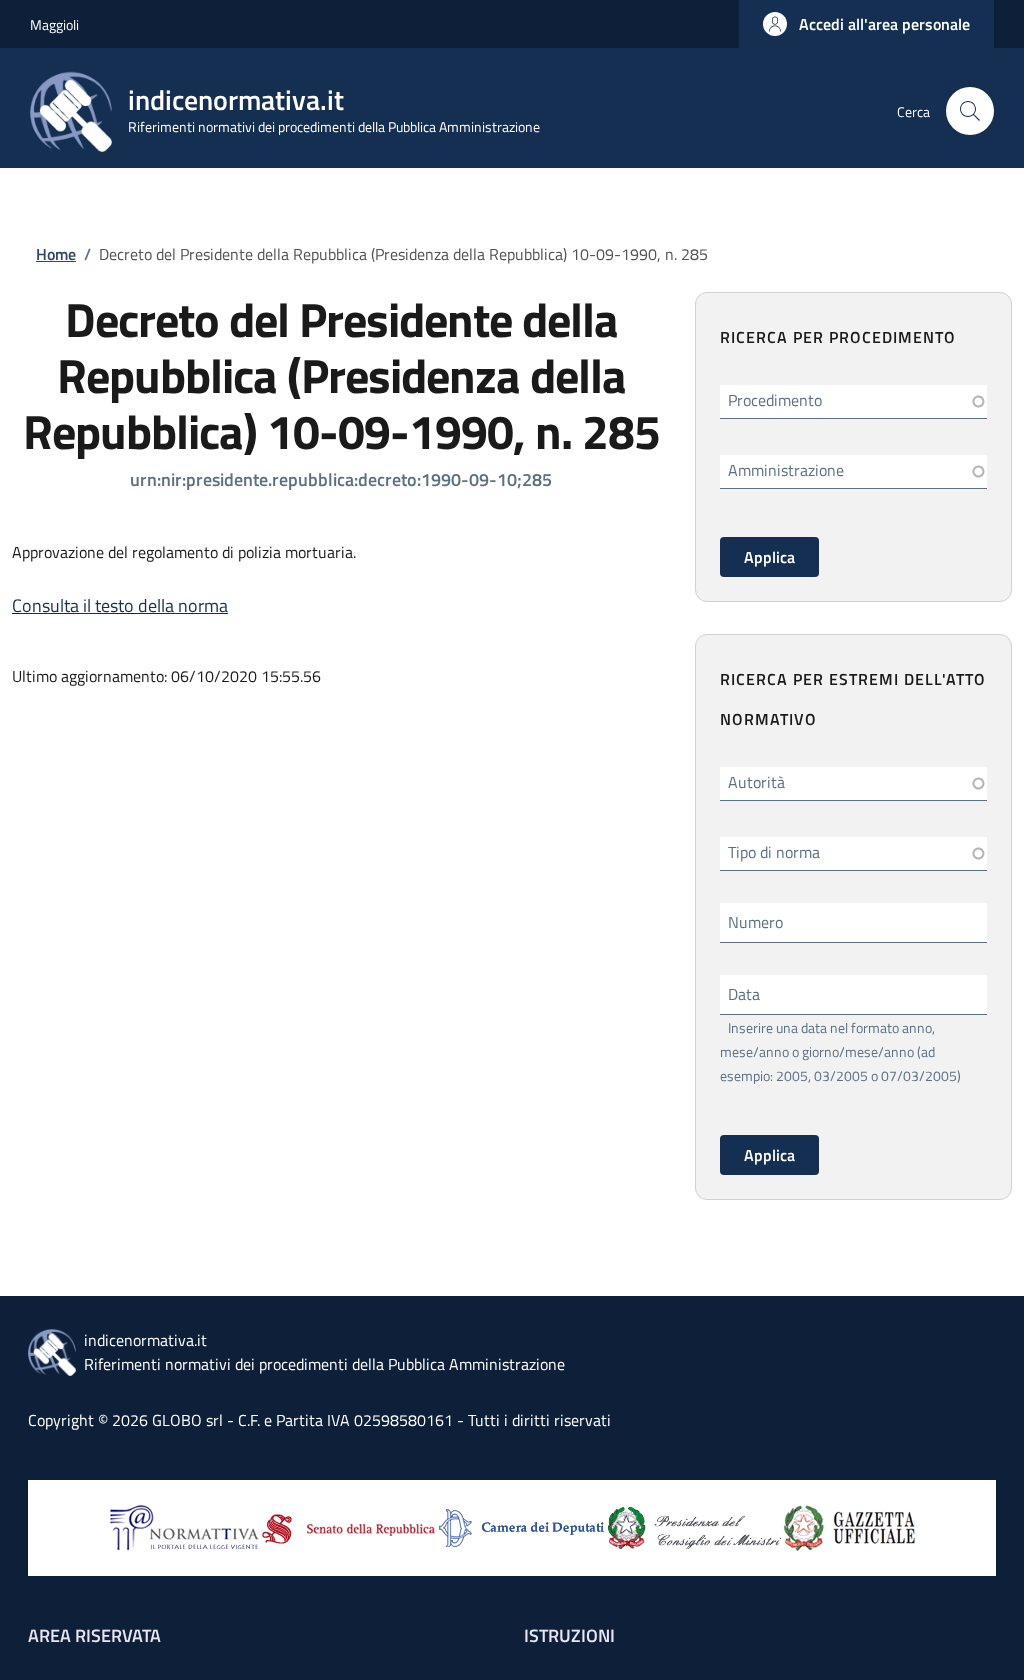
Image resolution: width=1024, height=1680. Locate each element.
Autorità (756, 782)
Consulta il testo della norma (120, 605)
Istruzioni (569, 1635)
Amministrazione (786, 470)
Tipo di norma (774, 852)
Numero (755, 922)
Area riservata (94, 1635)
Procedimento (775, 400)
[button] (866, 24)
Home (56, 254)
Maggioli (54, 24)
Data (744, 994)
